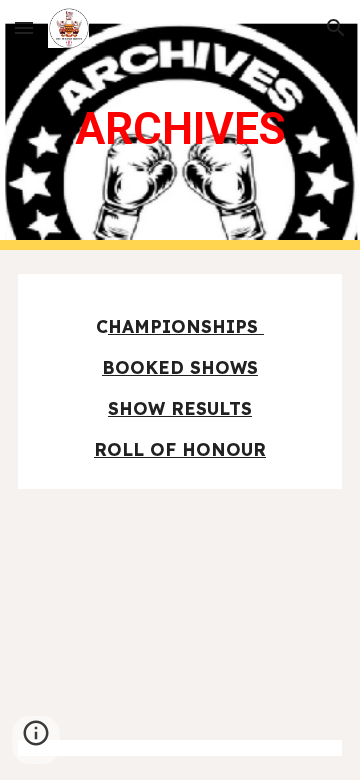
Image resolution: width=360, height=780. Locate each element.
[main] (180, 125)
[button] (24, 27)
